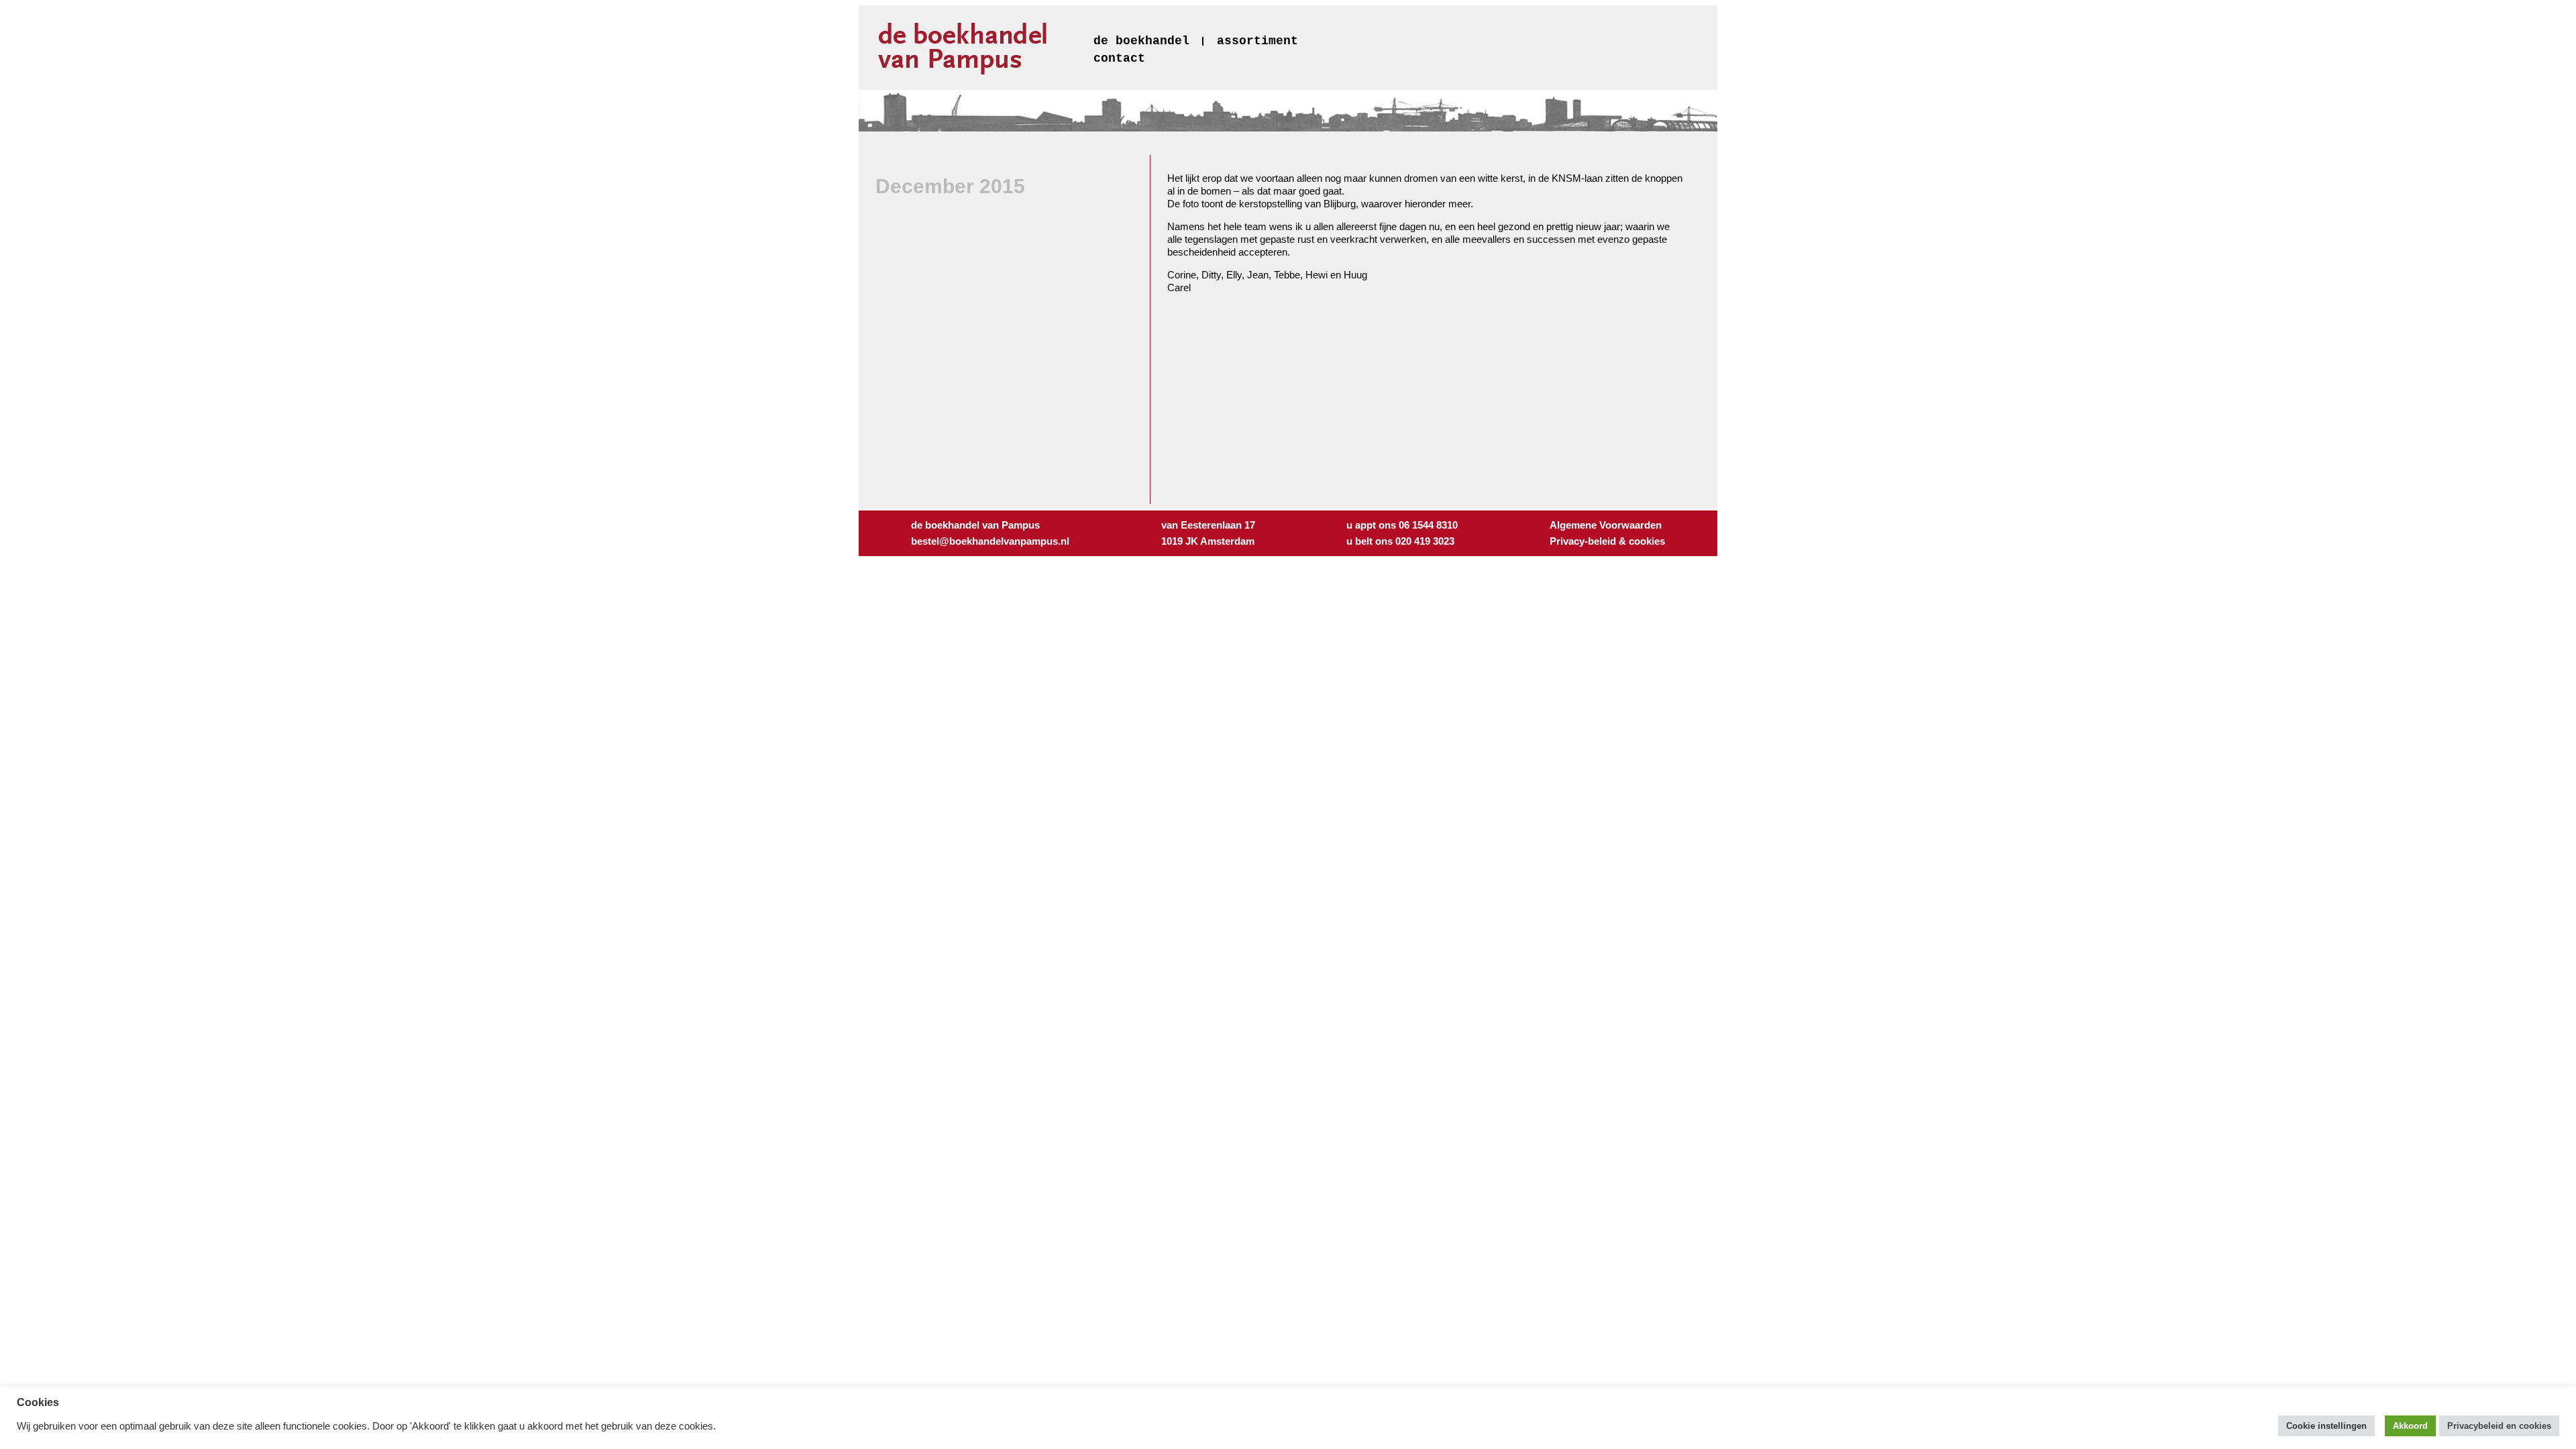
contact (1119, 58)
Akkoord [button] (2410, 1426)
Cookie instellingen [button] (2326, 1426)
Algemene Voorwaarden (1606, 525)
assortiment (1257, 41)
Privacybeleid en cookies (2499, 1426)
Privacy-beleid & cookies (1607, 541)
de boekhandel (1141, 41)
